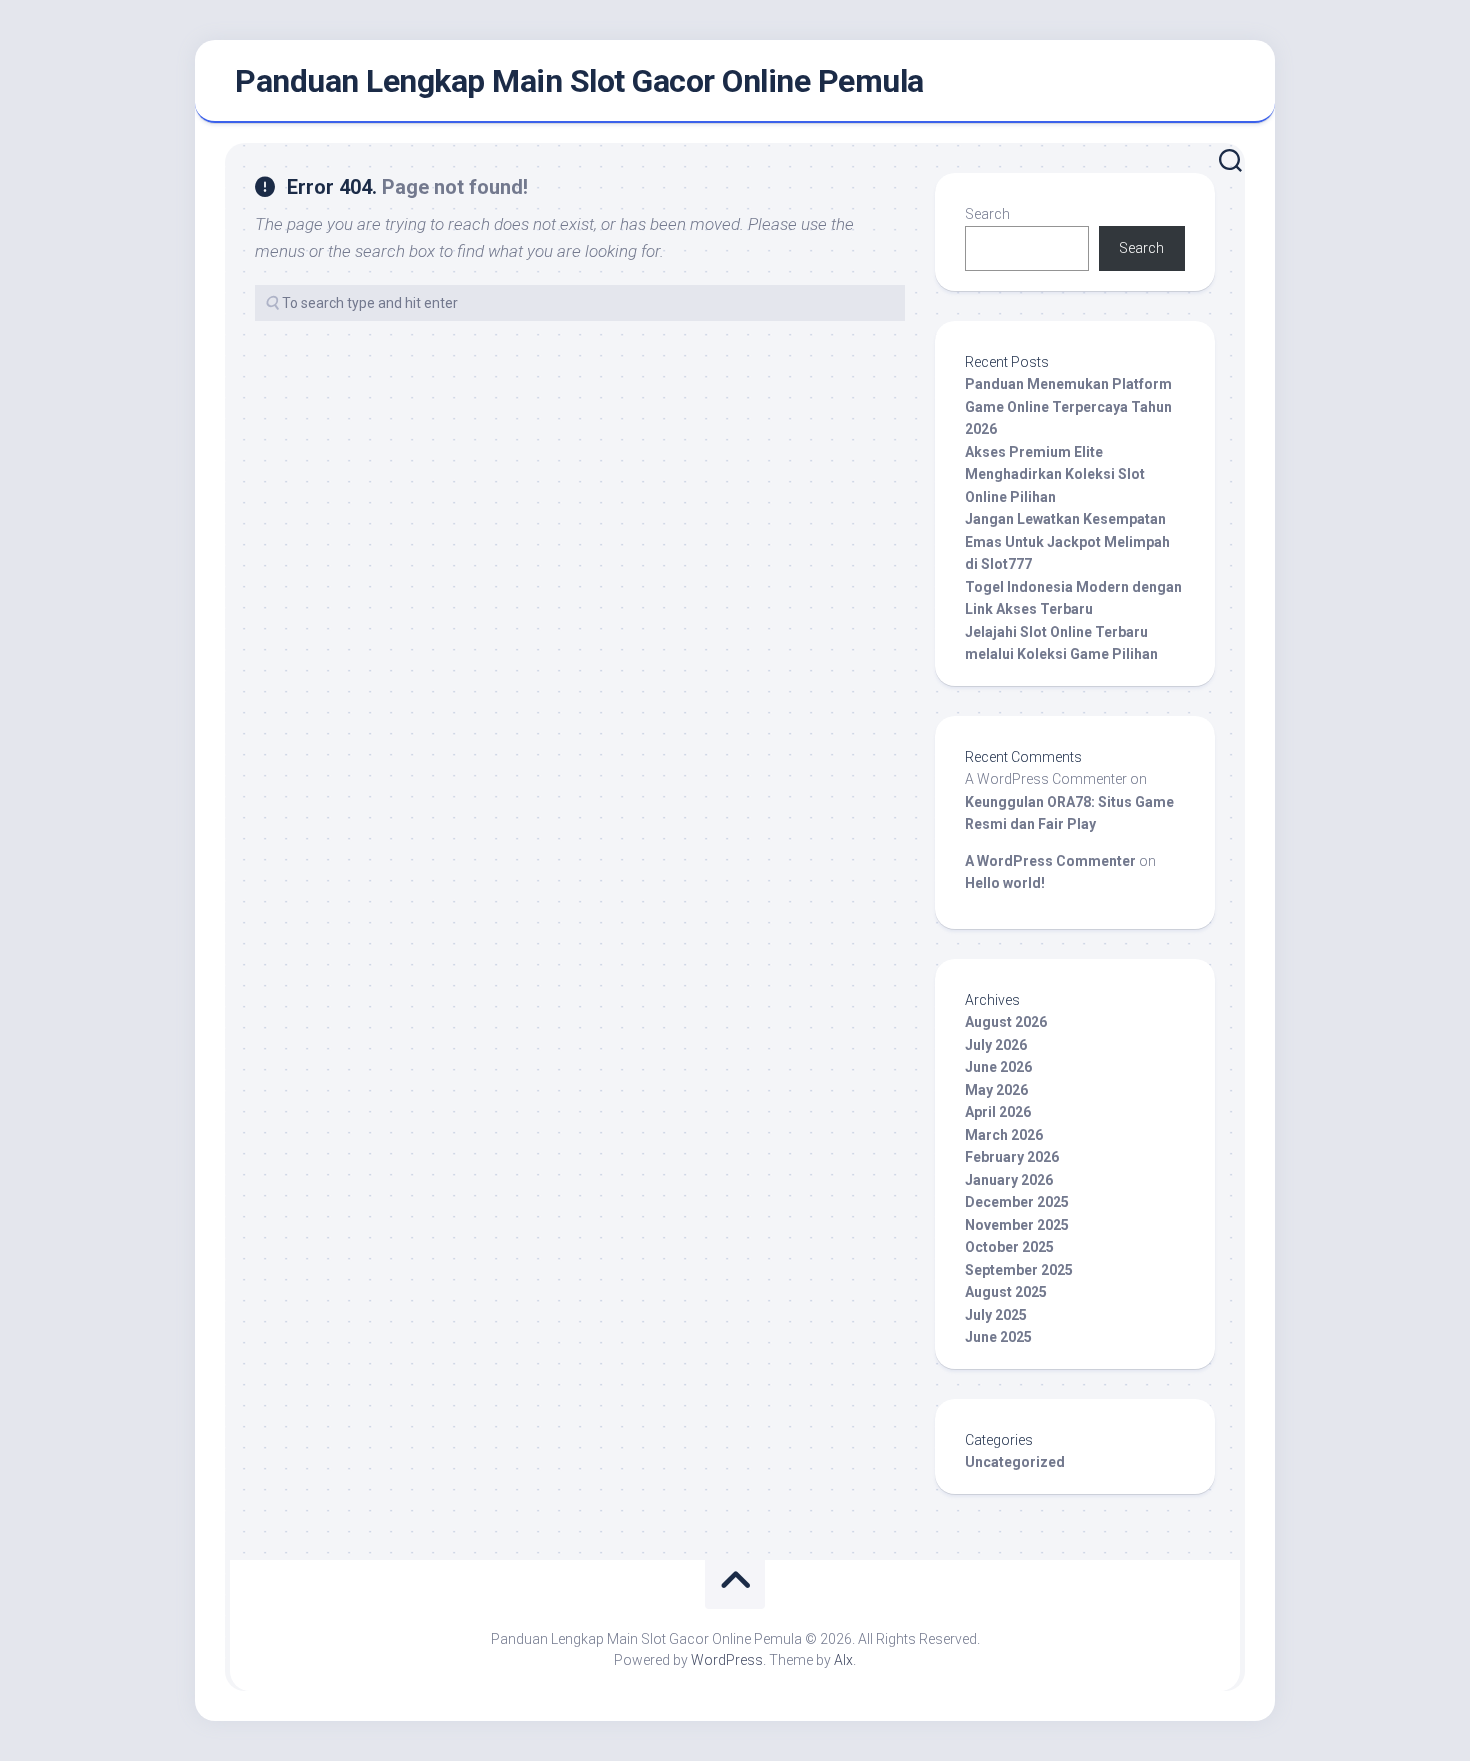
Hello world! (1005, 883)
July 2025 (996, 1315)
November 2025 (1017, 1225)
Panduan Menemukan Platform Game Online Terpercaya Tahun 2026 (1068, 406)
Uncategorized (1015, 1462)
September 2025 (1019, 1270)
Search (987, 214)
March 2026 (1004, 1135)
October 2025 (1009, 1247)
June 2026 (998, 1067)
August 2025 (1006, 1292)
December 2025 (1017, 1202)
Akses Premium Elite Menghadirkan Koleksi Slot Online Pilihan (1055, 474)
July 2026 (996, 1045)
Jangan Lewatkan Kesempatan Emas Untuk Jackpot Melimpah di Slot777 (1067, 541)
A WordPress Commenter (1050, 861)
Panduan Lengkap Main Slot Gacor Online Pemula (579, 81)
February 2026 (1012, 1157)
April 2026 (998, 1112)
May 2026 (996, 1090)
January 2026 (1009, 1180)
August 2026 (1006, 1022)
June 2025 (998, 1337)
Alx (843, 1660)
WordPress (727, 1660)
